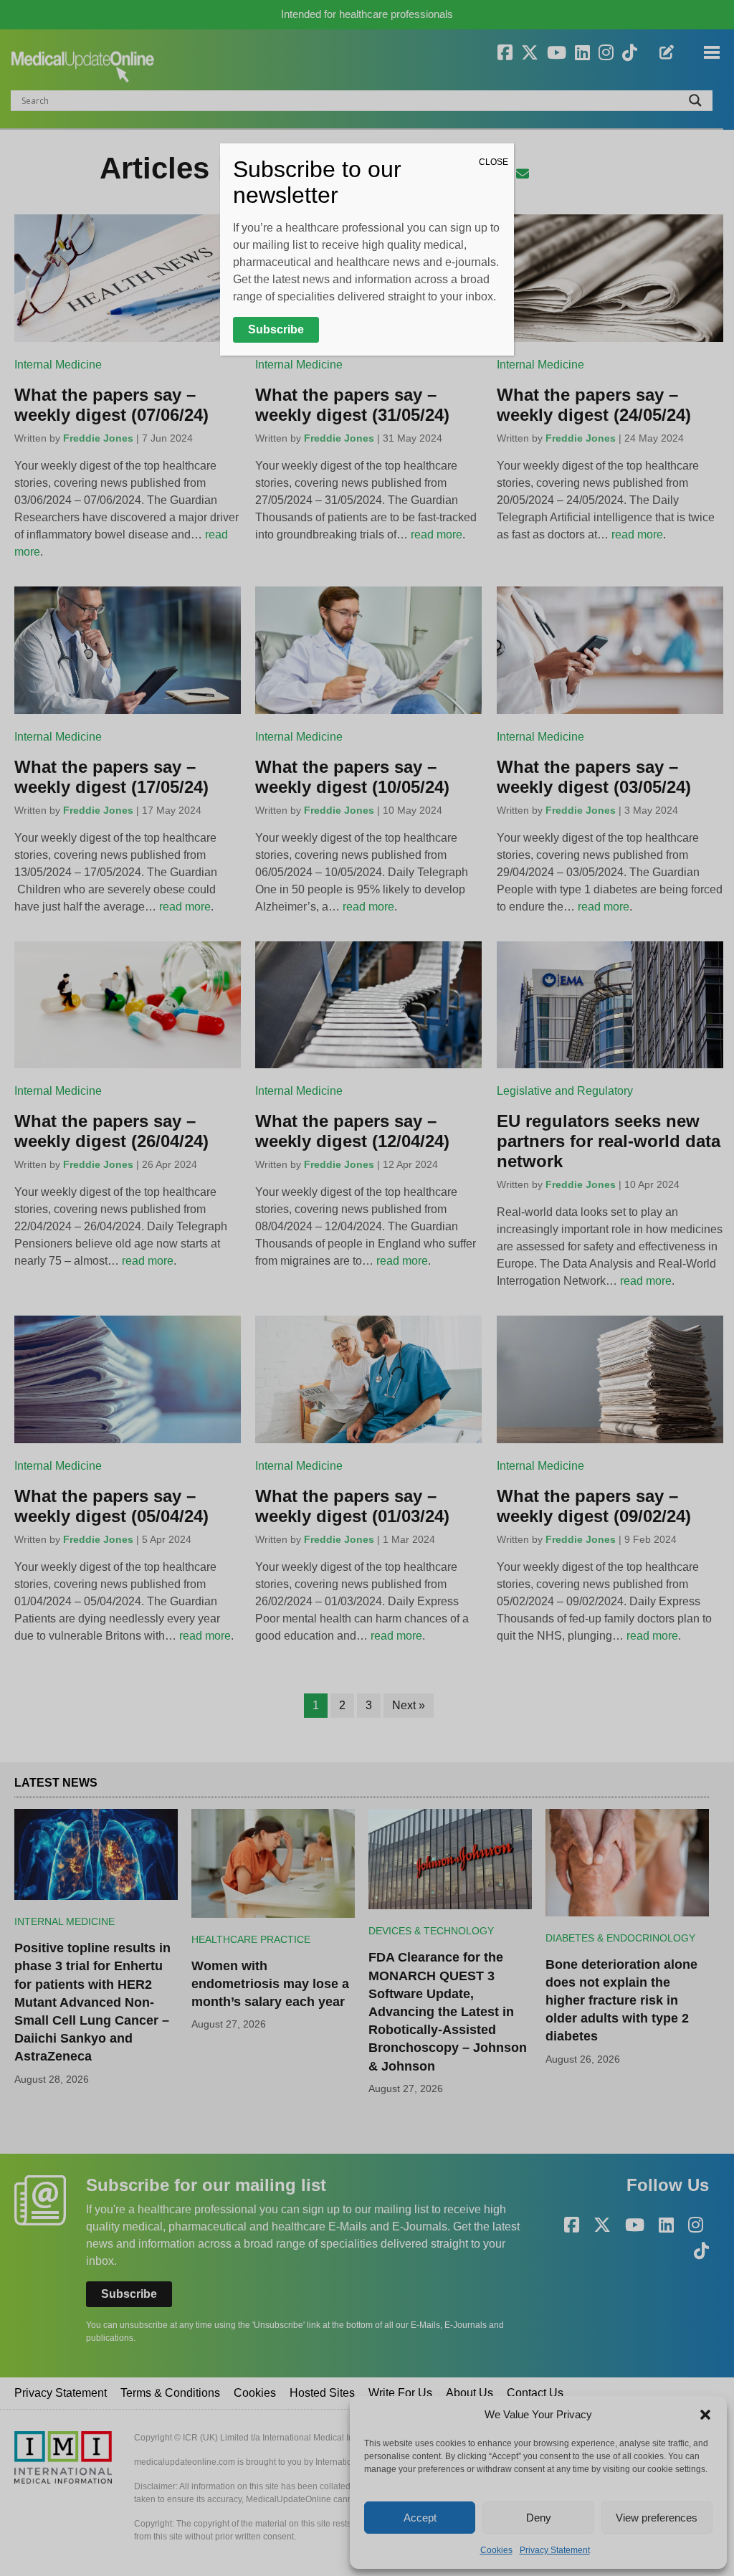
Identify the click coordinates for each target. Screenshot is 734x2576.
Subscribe (276, 329)
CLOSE (494, 162)
